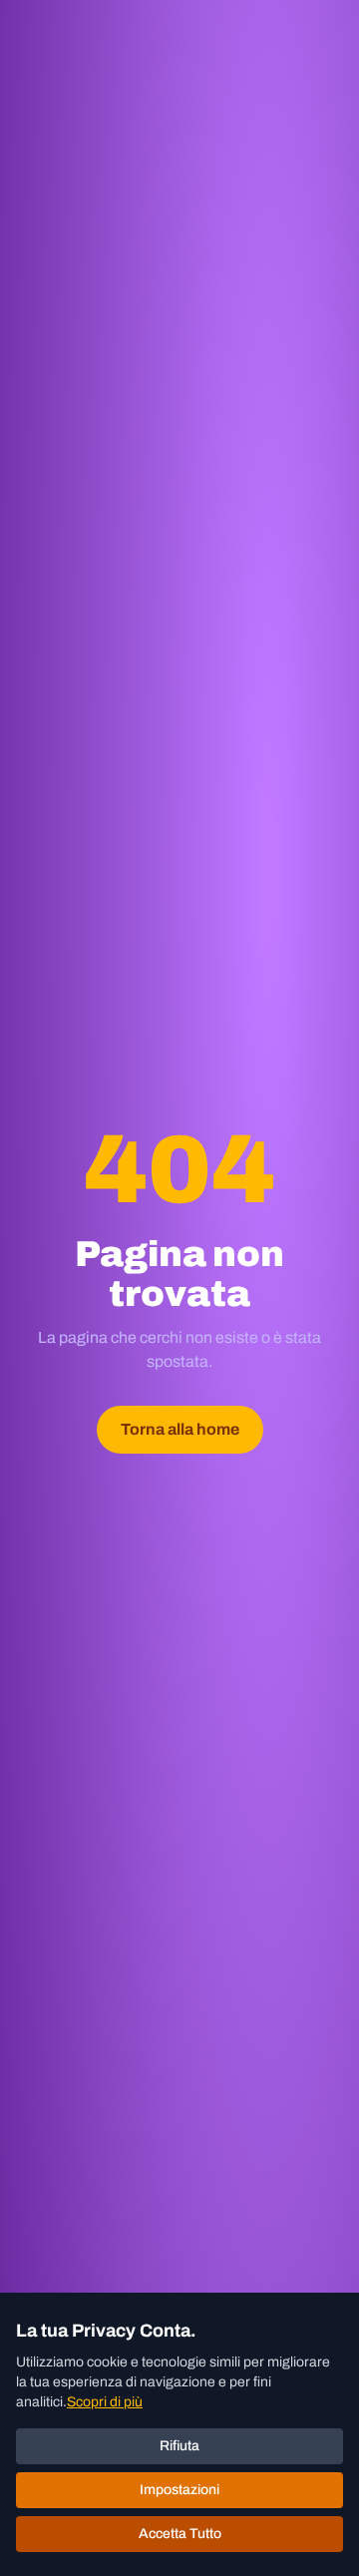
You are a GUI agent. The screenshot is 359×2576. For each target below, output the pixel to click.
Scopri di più (105, 2402)
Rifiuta (179, 2446)
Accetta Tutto (180, 2534)
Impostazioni (179, 2490)
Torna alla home (180, 1429)
